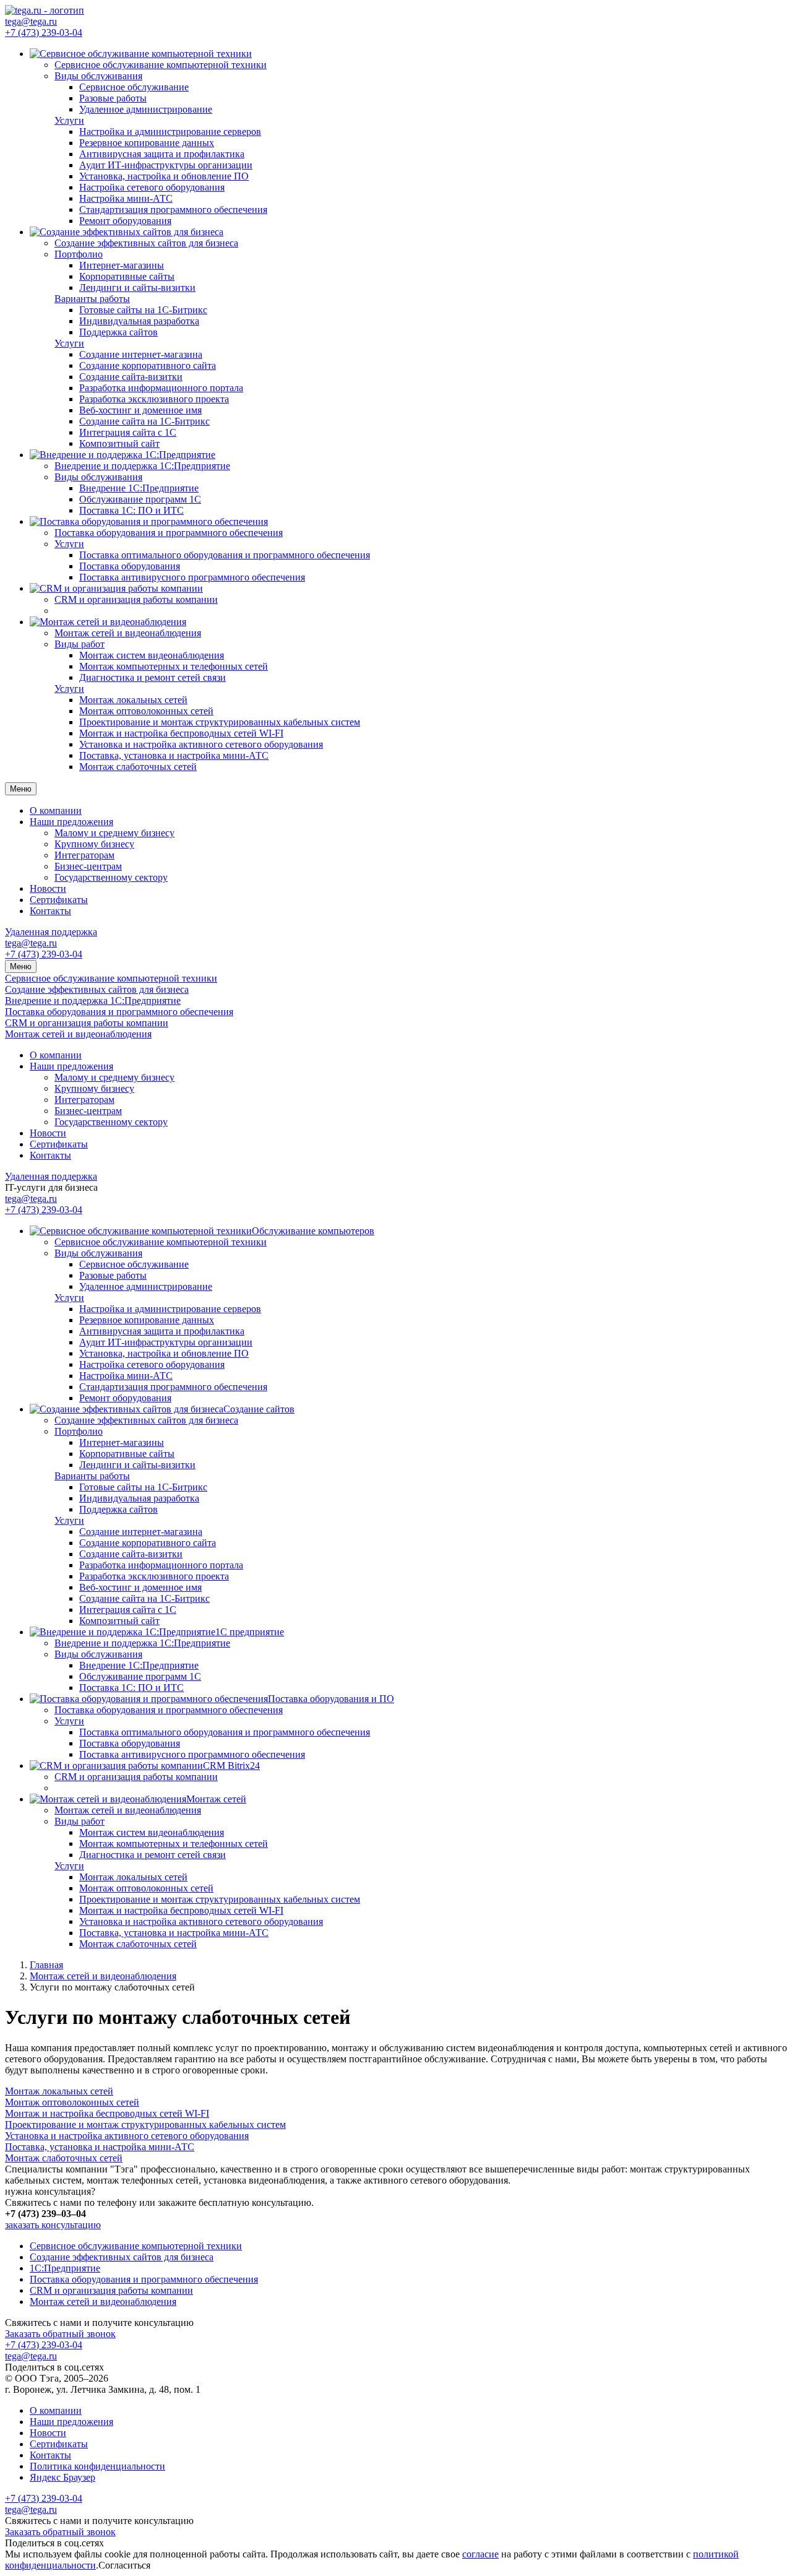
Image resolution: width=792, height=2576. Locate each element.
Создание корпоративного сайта (148, 365)
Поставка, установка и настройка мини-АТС (174, 755)
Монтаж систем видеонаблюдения (152, 655)
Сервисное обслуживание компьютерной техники (111, 978)
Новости (48, 888)
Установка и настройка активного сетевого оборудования (201, 744)
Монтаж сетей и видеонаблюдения (78, 1034)
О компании (56, 810)
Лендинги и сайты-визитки (137, 287)
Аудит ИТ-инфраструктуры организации (166, 165)
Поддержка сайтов (118, 332)
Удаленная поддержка (51, 932)
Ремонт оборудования (125, 221)
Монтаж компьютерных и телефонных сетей (174, 666)
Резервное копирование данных (147, 143)
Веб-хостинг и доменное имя (140, 410)
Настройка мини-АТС (126, 198)
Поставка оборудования (130, 566)
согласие (480, 2554)
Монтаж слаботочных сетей (138, 767)
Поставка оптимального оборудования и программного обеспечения (225, 555)
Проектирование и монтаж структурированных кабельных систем (220, 722)
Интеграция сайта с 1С (128, 432)
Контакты (50, 911)
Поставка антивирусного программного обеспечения (192, 577)
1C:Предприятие (65, 2268)
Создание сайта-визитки (131, 377)
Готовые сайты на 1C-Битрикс (143, 310)
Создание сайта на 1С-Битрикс (144, 421)
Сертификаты (59, 900)
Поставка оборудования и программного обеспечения (119, 1012)
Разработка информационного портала (161, 388)
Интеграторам (84, 855)
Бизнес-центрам (88, 866)
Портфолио (79, 254)
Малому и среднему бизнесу (114, 833)
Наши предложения (71, 822)
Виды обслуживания (98, 76)
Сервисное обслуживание (134, 87)
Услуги (69, 120)
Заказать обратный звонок (60, 2334)
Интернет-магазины (122, 265)
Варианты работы (92, 299)
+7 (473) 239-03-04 (44, 32)
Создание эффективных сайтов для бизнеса (97, 989)
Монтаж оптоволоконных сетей (146, 711)
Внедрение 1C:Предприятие (139, 488)
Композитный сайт (119, 443)
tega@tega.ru (31, 21)
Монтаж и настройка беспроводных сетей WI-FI (181, 733)
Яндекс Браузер (62, 2477)
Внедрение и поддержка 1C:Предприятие (93, 1001)
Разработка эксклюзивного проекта (154, 399)
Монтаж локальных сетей (133, 700)
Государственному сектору (111, 877)
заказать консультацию (53, 2225)
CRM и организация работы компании (87, 1023)
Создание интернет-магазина (141, 354)
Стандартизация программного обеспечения (173, 210)
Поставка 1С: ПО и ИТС (131, 510)
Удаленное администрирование (146, 109)
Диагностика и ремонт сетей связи (153, 677)
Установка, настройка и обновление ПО (164, 176)
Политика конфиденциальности (97, 2466)
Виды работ (80, 644)
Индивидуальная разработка (139, 321)
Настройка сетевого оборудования (152, 187)
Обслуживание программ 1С (140, 499)
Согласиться (124, 2565)
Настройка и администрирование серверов (170, 132)
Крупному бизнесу (94, 844)
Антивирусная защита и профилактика (162, 154)
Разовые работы (113, 98)
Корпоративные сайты (127, 276)
